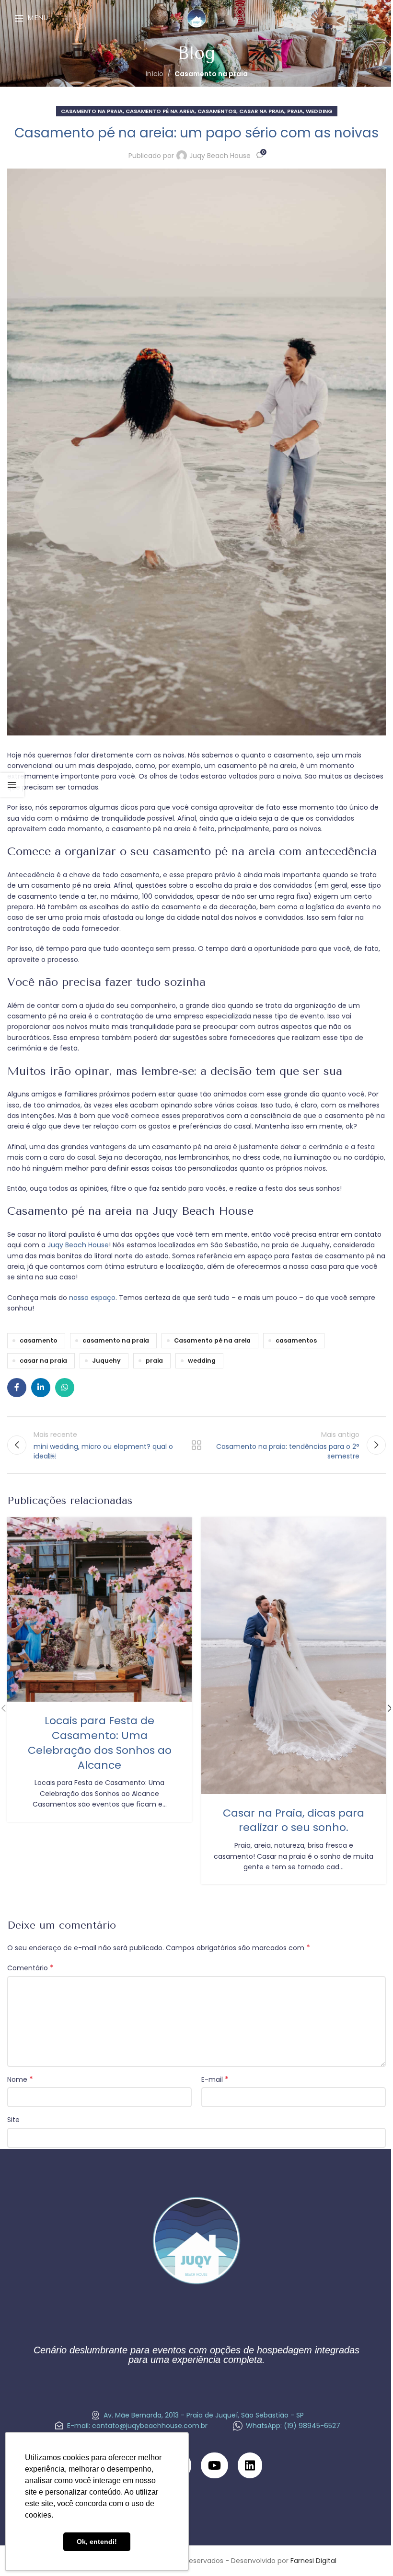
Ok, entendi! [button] (97, 2542)
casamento (39, 1340)
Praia (295, 111)
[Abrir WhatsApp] (369, 2552)
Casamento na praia (211, 74)
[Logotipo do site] (197, 17)
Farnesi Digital (313, 2561)
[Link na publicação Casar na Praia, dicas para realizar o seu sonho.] (294, 1655)
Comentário (30, 1968)
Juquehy (106, 1361)
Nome (20, 2079)
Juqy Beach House (220, 156)
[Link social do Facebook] (17, 1388)
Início (155, 74)
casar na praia (262, 111)
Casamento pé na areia (212, 1340)
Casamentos (217, 111)
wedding (202, 1361)
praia (154, 1361)
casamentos (296, 1340)
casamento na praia (116, 1340)
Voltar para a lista (196, 1445)
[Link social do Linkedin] (41, 1388)
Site (13, 2120)
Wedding (319, 111)
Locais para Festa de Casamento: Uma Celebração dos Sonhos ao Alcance (100, 1743)
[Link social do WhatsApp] (65, 1388)
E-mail (215, 2079)
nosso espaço (92, 1298)
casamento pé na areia (160, 111)
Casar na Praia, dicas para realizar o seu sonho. (294, 1820)
